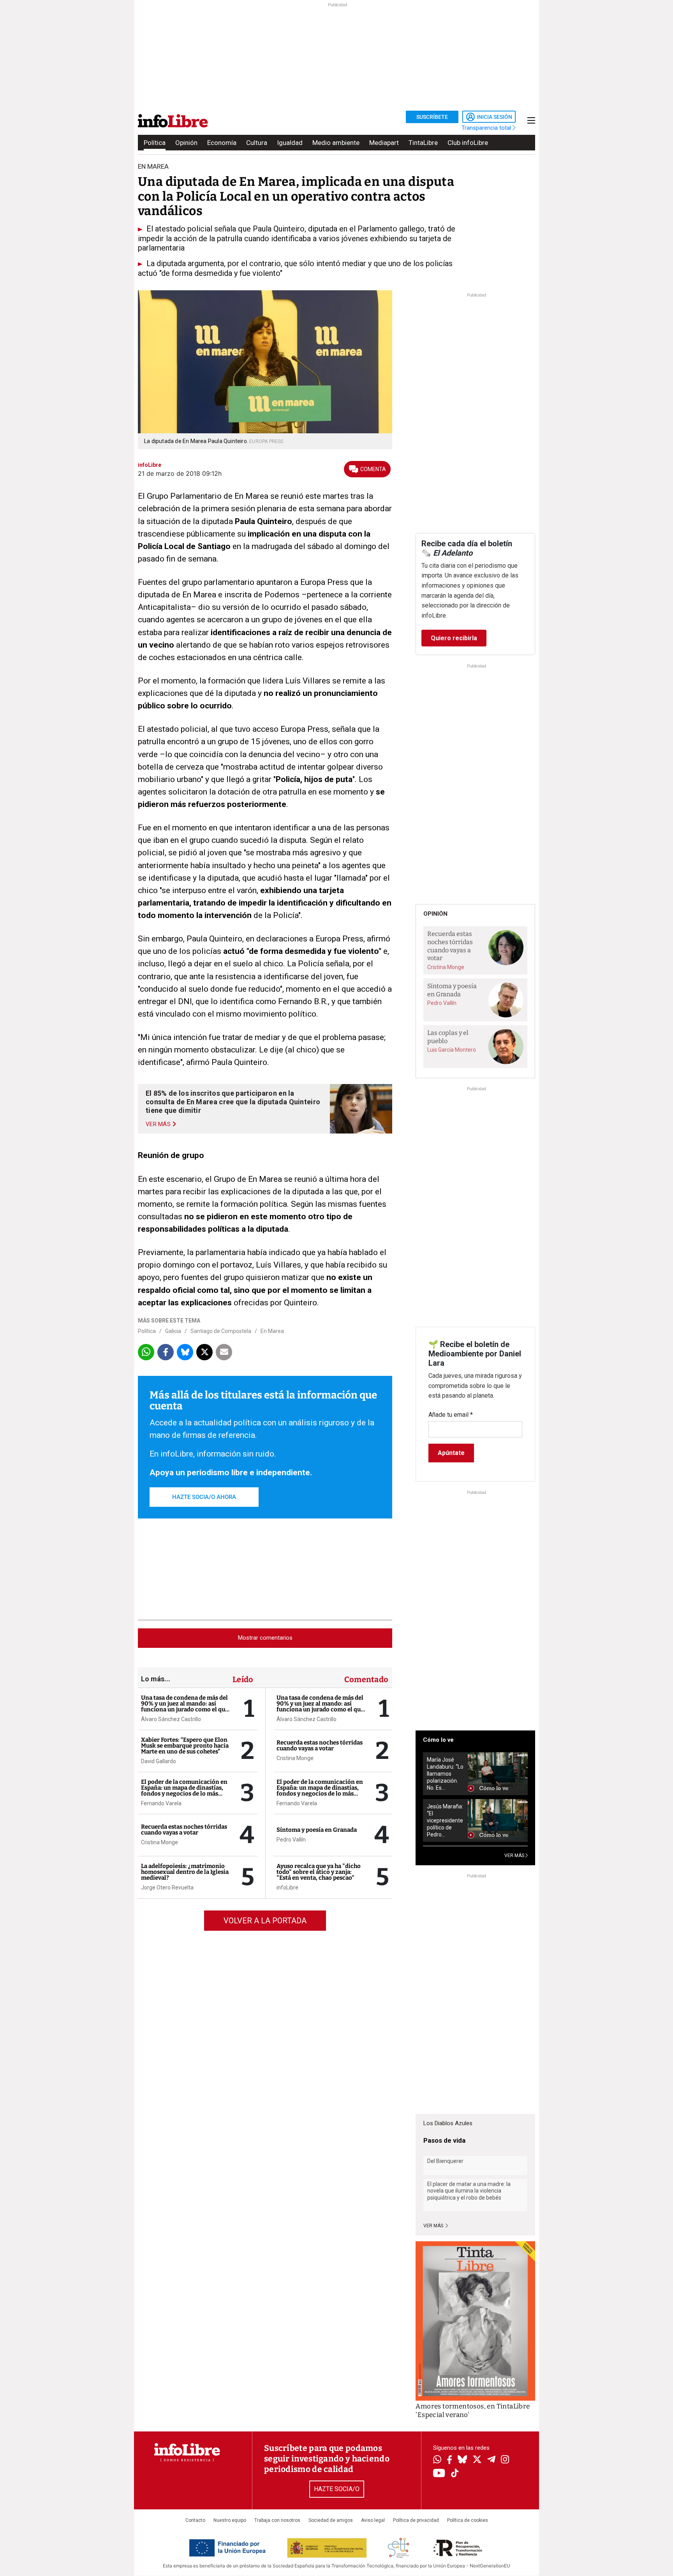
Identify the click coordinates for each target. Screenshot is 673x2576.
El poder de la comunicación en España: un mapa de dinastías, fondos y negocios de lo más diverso (184, 1791)
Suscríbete (432, 117)
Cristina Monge (159, 1842)
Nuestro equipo (230, 2520)
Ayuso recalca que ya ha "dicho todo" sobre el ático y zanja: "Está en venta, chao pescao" (319, 1872)
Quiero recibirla (454, 638)
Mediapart (384, 143)
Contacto (195, 2520)
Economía (222, 143)
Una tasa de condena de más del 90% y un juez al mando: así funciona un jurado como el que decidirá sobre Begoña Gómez (185, 1706)
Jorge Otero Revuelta (167, 1887)
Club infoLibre (468, 143)
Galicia (173, 1331)
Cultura (257, 143)
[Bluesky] (462, 2460)
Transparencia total (487, 128)
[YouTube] (439, 2474)
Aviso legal (373, 2520)
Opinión (186, 143)
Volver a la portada (265, 1921)
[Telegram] (491, 2460)
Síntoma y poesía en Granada (317, 1830)
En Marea (272, 1331)
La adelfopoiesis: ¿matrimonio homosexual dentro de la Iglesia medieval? (185, 1872)
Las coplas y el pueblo (448, 1037)
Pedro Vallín (291, 1840)
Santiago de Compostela (221, 1331)
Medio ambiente (336, 143)
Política (155, 143)
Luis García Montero (452, 1050)
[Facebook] (449, 2460)
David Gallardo (159, 1761)
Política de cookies (468, 2520)
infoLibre (287, 1887)
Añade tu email (451, 1415)
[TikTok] (455, 2474)
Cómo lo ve (438, 1740)
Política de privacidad (416, 2520)
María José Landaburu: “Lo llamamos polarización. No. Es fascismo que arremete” (445, 1774)
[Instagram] (505, 2460)
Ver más (434, 2226)
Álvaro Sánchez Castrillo (171, 1719)
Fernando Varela (161, 1803)
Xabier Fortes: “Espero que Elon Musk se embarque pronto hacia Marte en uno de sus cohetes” (185, 1746)
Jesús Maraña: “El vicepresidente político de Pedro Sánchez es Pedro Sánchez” (445, 1821)
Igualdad (290, 143)
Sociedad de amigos (331, 2520)
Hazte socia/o (337, 2489)
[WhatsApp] (437, 2460)
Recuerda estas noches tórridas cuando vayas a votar (184, 1830)
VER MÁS (515, 1856)
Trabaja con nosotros (277, 2520)
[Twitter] (477, 2460)
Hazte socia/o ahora (204, 1497)
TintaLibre (423, 143)
